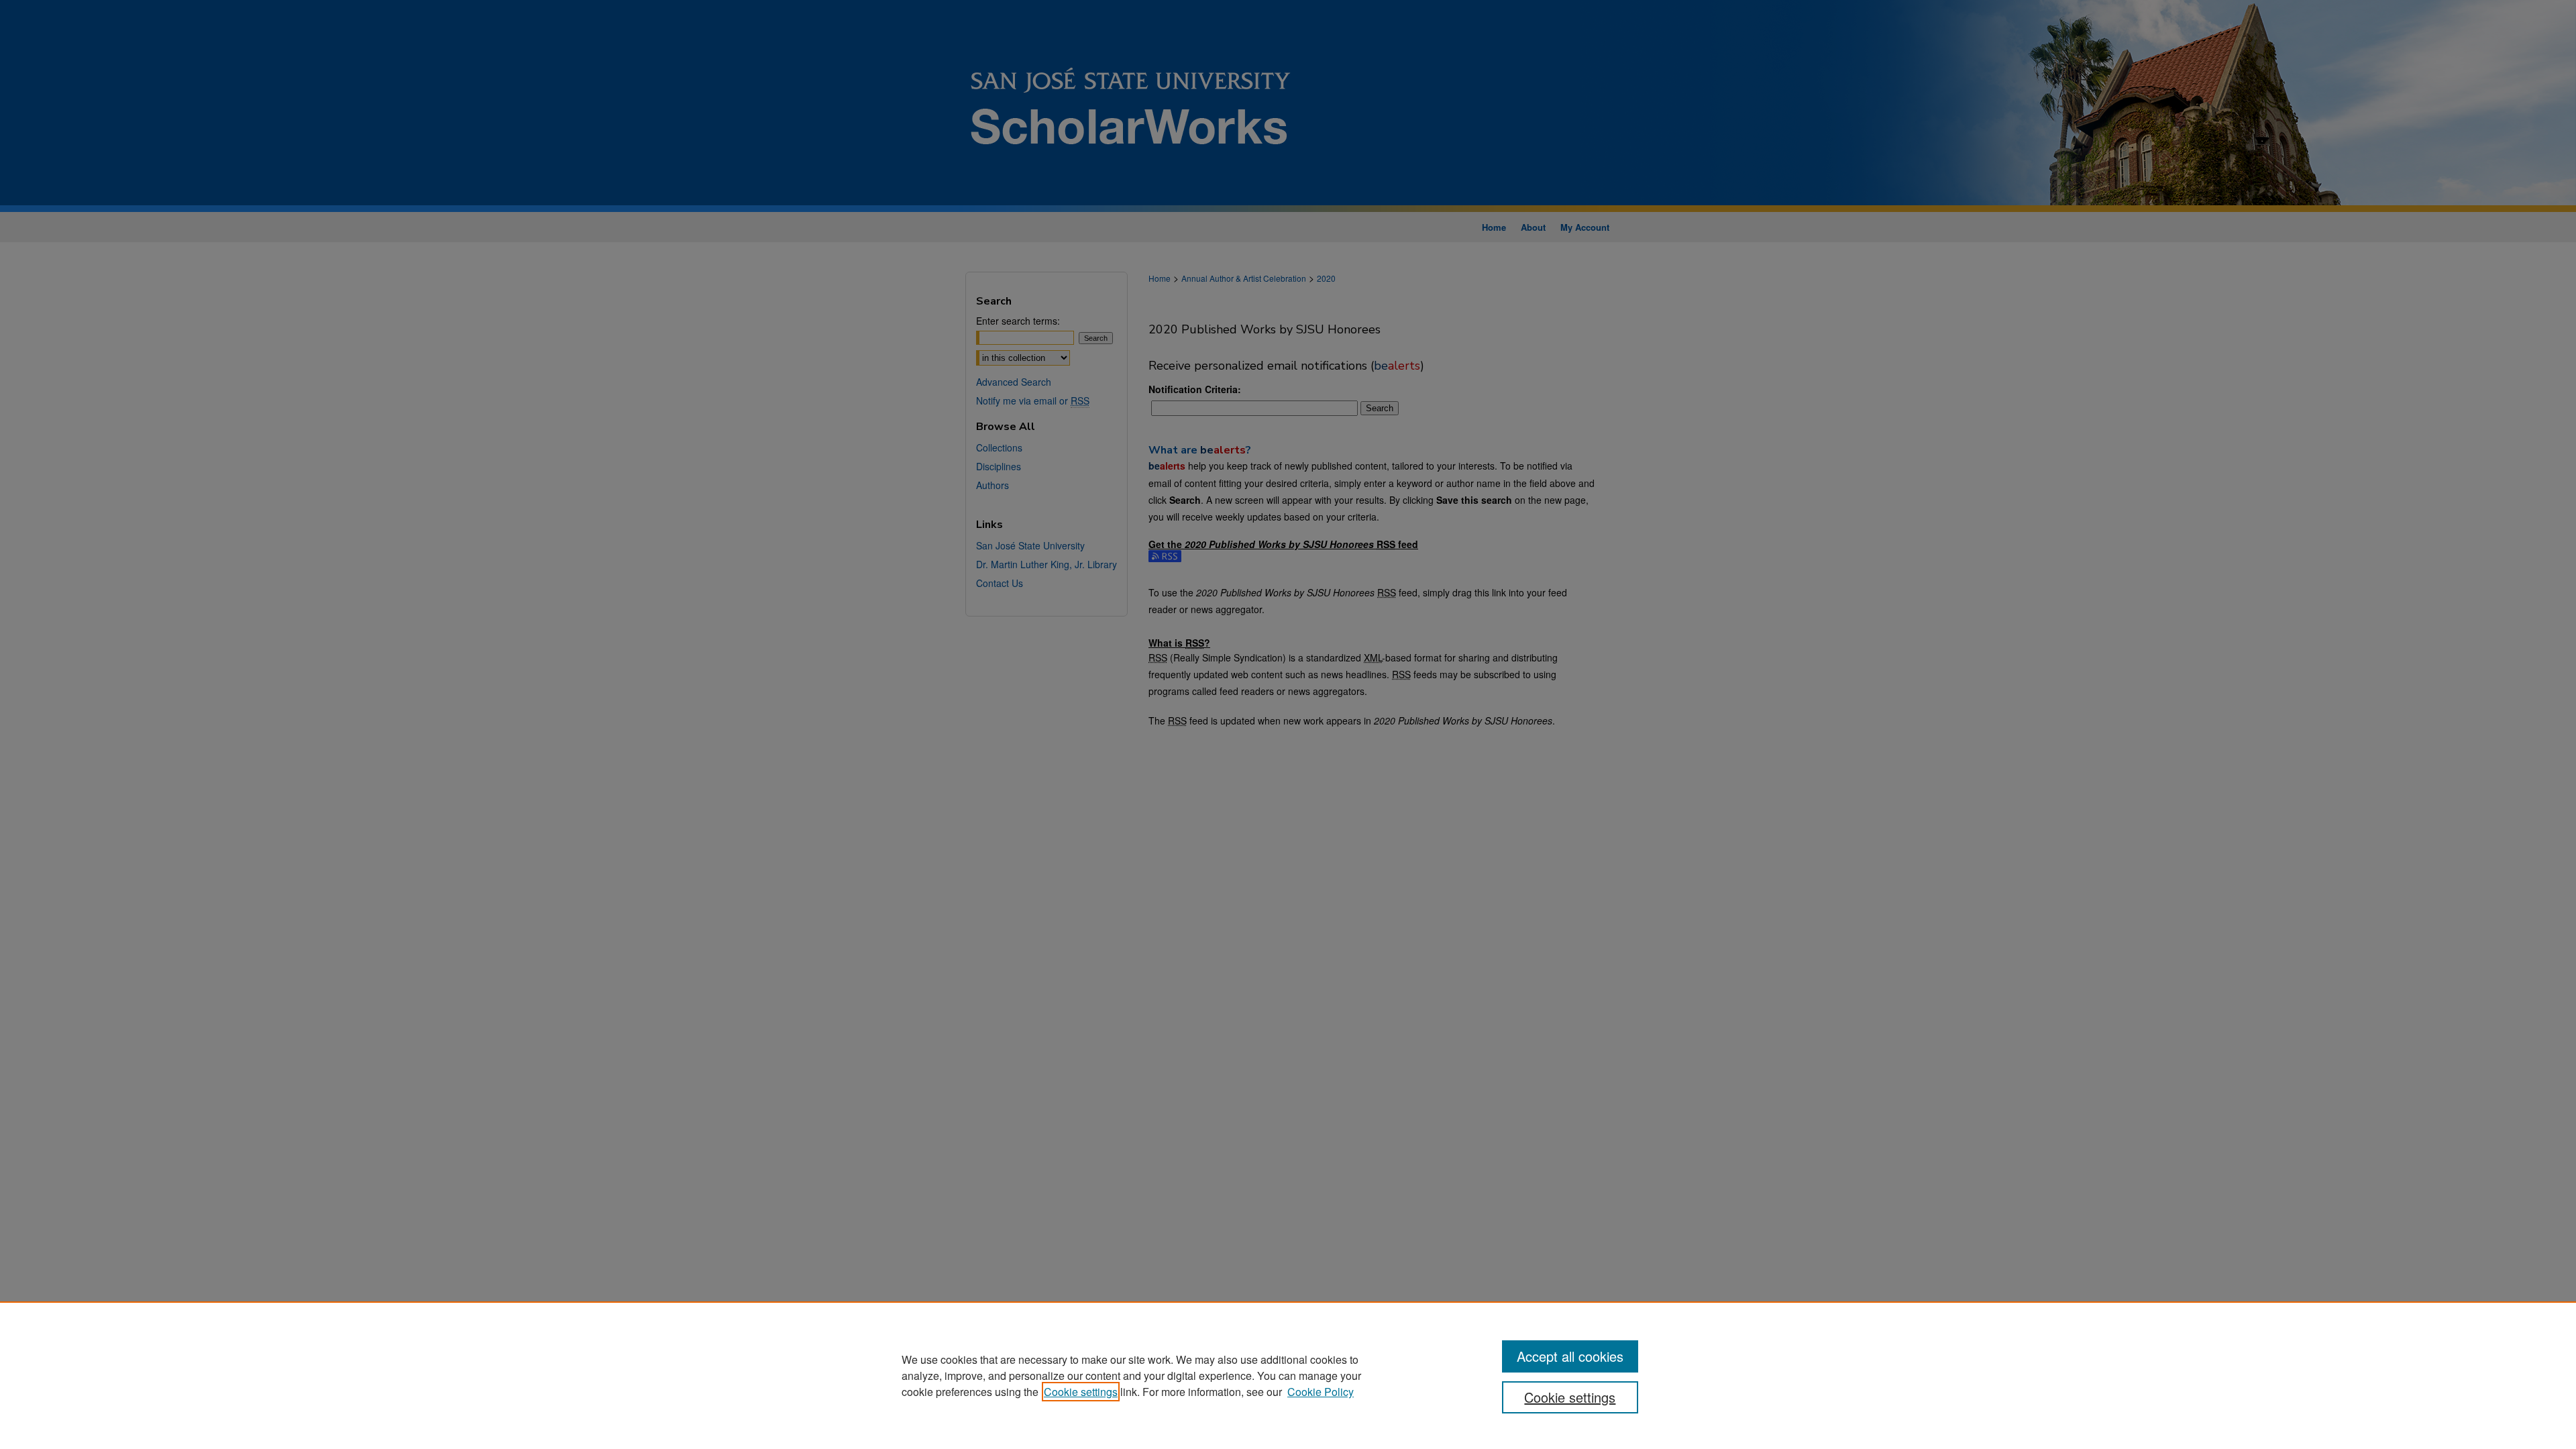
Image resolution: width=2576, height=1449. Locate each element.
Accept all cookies (1570, 1356)
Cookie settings (1081, 1392)
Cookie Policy (1321, 1392)
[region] (1288, 1375)
